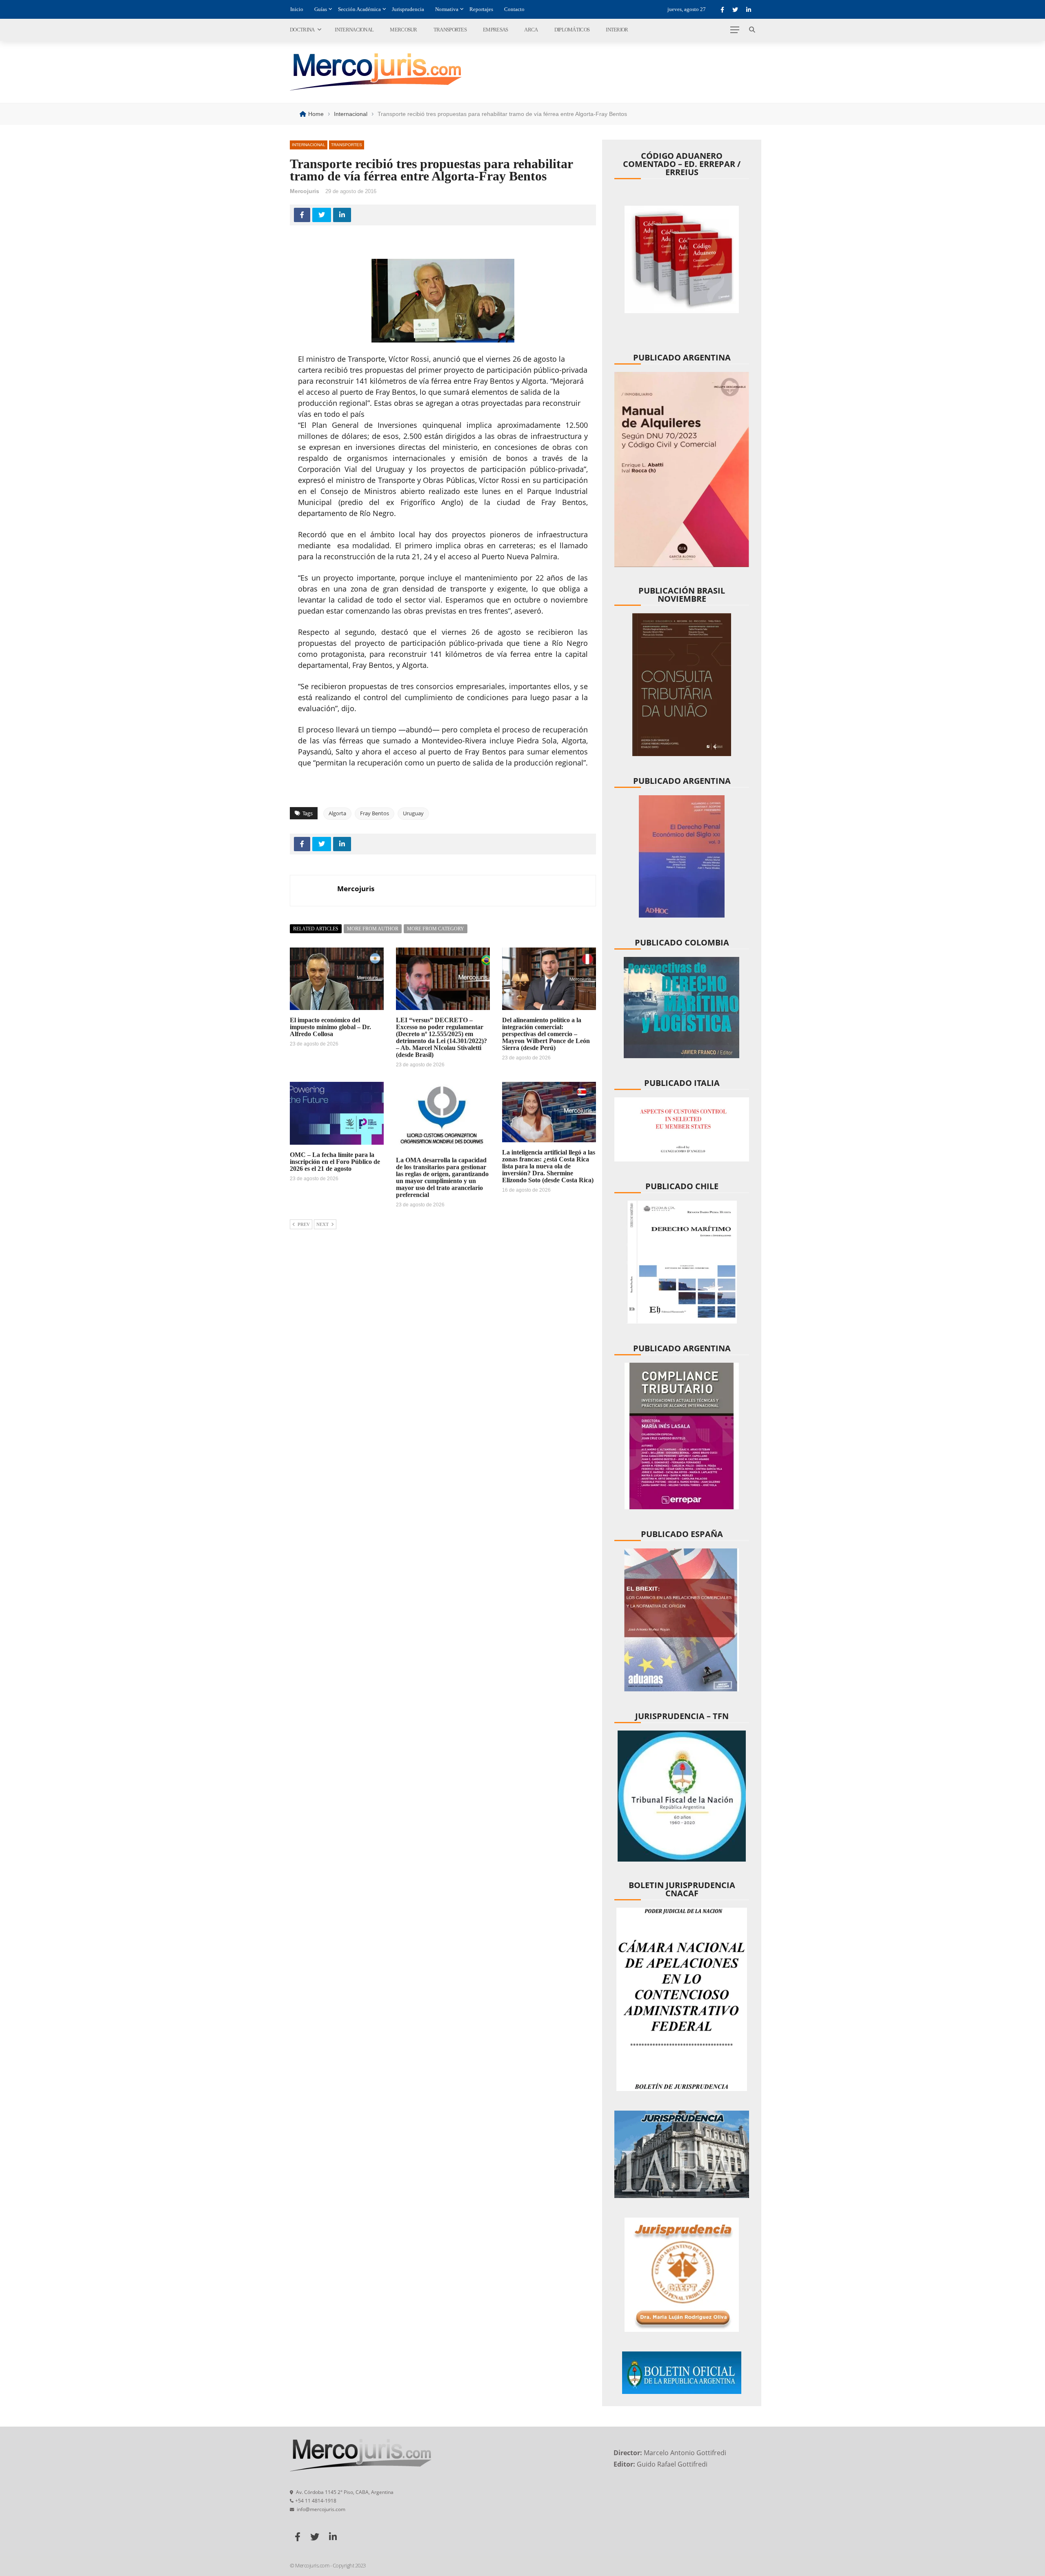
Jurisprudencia (408, 9)
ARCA (531, 30)
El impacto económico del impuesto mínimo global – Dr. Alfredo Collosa (330, 1027)
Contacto (514, 9)
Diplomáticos (572, 30)
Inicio (297, 9)
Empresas (495, 30)
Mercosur (403, 30)
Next (322, 1224)
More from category (436, 929)
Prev (304, 1224)
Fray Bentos (375, 813)
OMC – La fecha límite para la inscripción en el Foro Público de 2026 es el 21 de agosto (335, 1162)
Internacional (354, 30)
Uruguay (413, 813)
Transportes (450, 30)
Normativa (447, 9)
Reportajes (481, 9)
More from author (373, 929)
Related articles (316, 929)
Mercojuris (305, 191)
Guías (321, 9)
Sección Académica (359, 9)
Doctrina (302, 30)
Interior (617, 30)
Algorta (337, 813)
